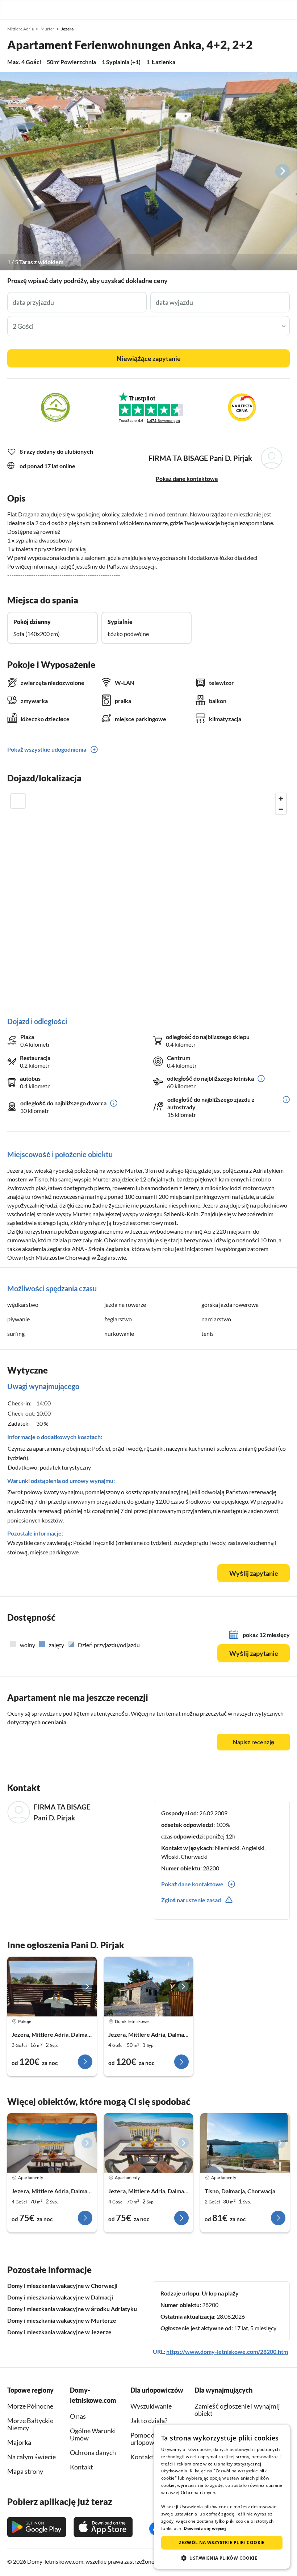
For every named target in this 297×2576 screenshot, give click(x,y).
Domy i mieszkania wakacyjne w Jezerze (59, 2332)
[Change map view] (18, 801)
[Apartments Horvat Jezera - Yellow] (52, 2143)
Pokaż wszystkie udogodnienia (47, 749)
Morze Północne (30, 2406)
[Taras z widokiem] (148, 171)
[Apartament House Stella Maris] (149, 1986)
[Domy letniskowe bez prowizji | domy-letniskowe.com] (12, 10)
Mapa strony (25, 2471)
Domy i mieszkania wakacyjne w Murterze (62, 2320)
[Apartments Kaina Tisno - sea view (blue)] (245, 2143)
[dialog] (222, 2497)
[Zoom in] (281, 799)
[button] (271, 10)
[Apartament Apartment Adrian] (52, 1986)
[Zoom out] (281, 809)
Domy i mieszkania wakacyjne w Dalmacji (60, 2297)
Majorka (19, 2442)
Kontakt (142, 2457)
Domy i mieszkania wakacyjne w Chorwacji (62, 2286)
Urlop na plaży (220, 2293)
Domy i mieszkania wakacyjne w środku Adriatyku (72, 2309)
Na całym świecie (32, 2457)
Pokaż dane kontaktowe (187, 479)
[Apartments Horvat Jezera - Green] (149, 2143)
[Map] (148, 898)
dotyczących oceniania (37, 1722)
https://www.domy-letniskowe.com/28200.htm (227, 2351)
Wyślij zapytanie (254, 1573)
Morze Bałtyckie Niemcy (30, 2424)
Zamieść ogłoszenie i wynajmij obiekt (237, 2410)
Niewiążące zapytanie (149, 358)
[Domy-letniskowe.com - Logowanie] (254, 10)
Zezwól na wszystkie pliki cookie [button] (222, 2542)
